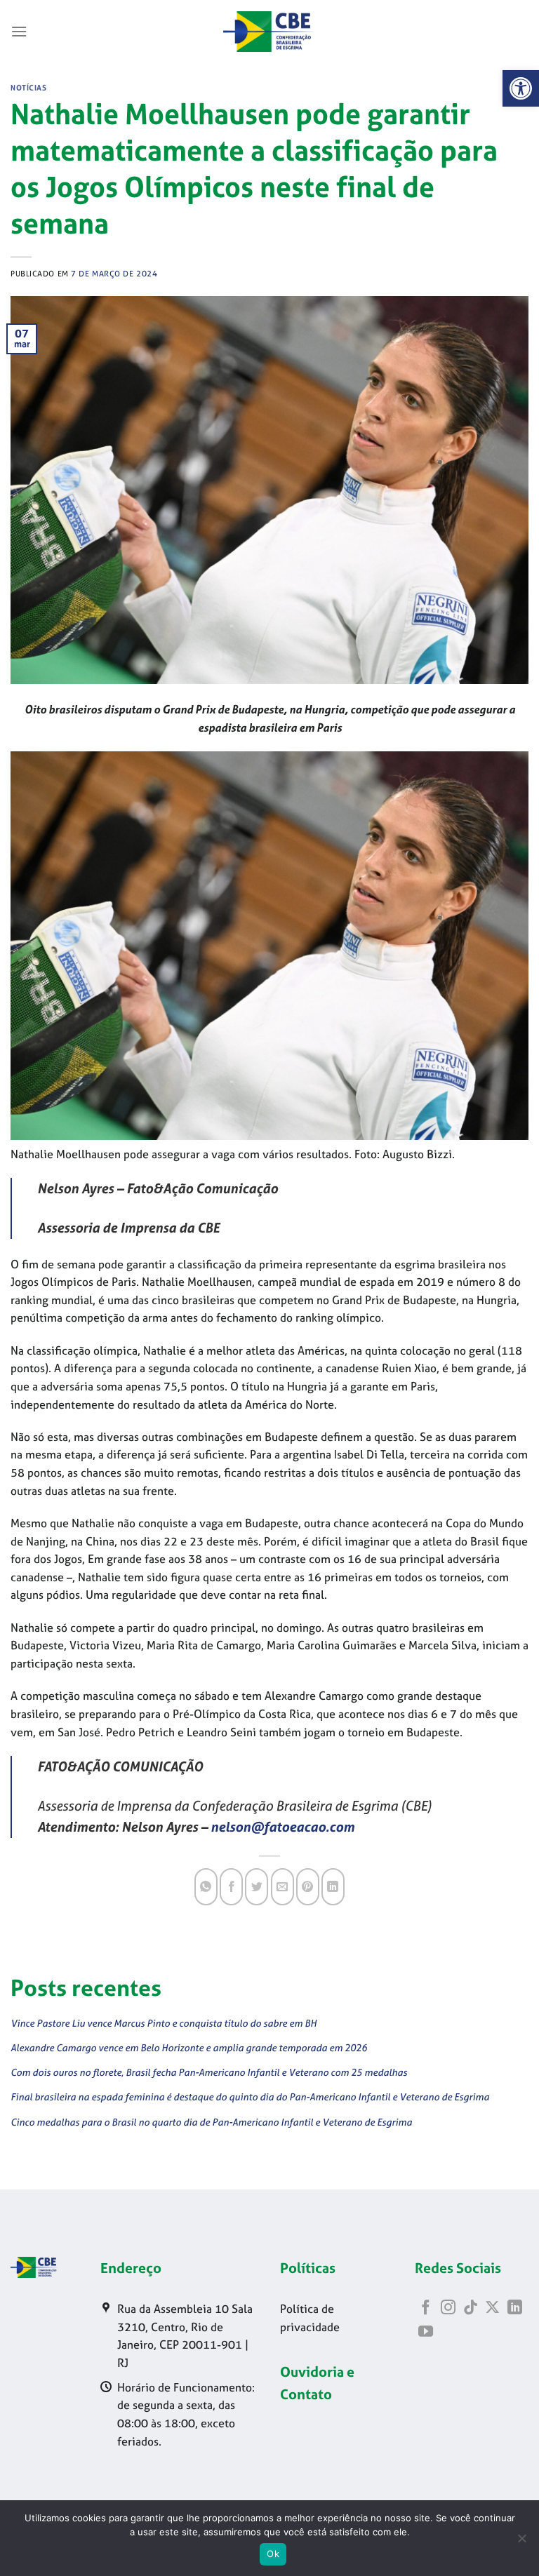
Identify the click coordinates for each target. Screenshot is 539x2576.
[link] (521, 88)
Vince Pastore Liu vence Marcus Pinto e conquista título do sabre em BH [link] (164, 2023)
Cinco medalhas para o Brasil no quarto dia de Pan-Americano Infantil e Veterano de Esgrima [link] (211, 2122)
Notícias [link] (28, 88)
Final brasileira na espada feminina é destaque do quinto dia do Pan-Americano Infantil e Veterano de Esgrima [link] (250, 2097)
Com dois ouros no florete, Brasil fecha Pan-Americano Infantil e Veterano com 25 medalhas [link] (209, 2072)
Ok (273, 2554)
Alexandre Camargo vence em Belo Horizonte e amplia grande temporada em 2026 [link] (189, 2047)
